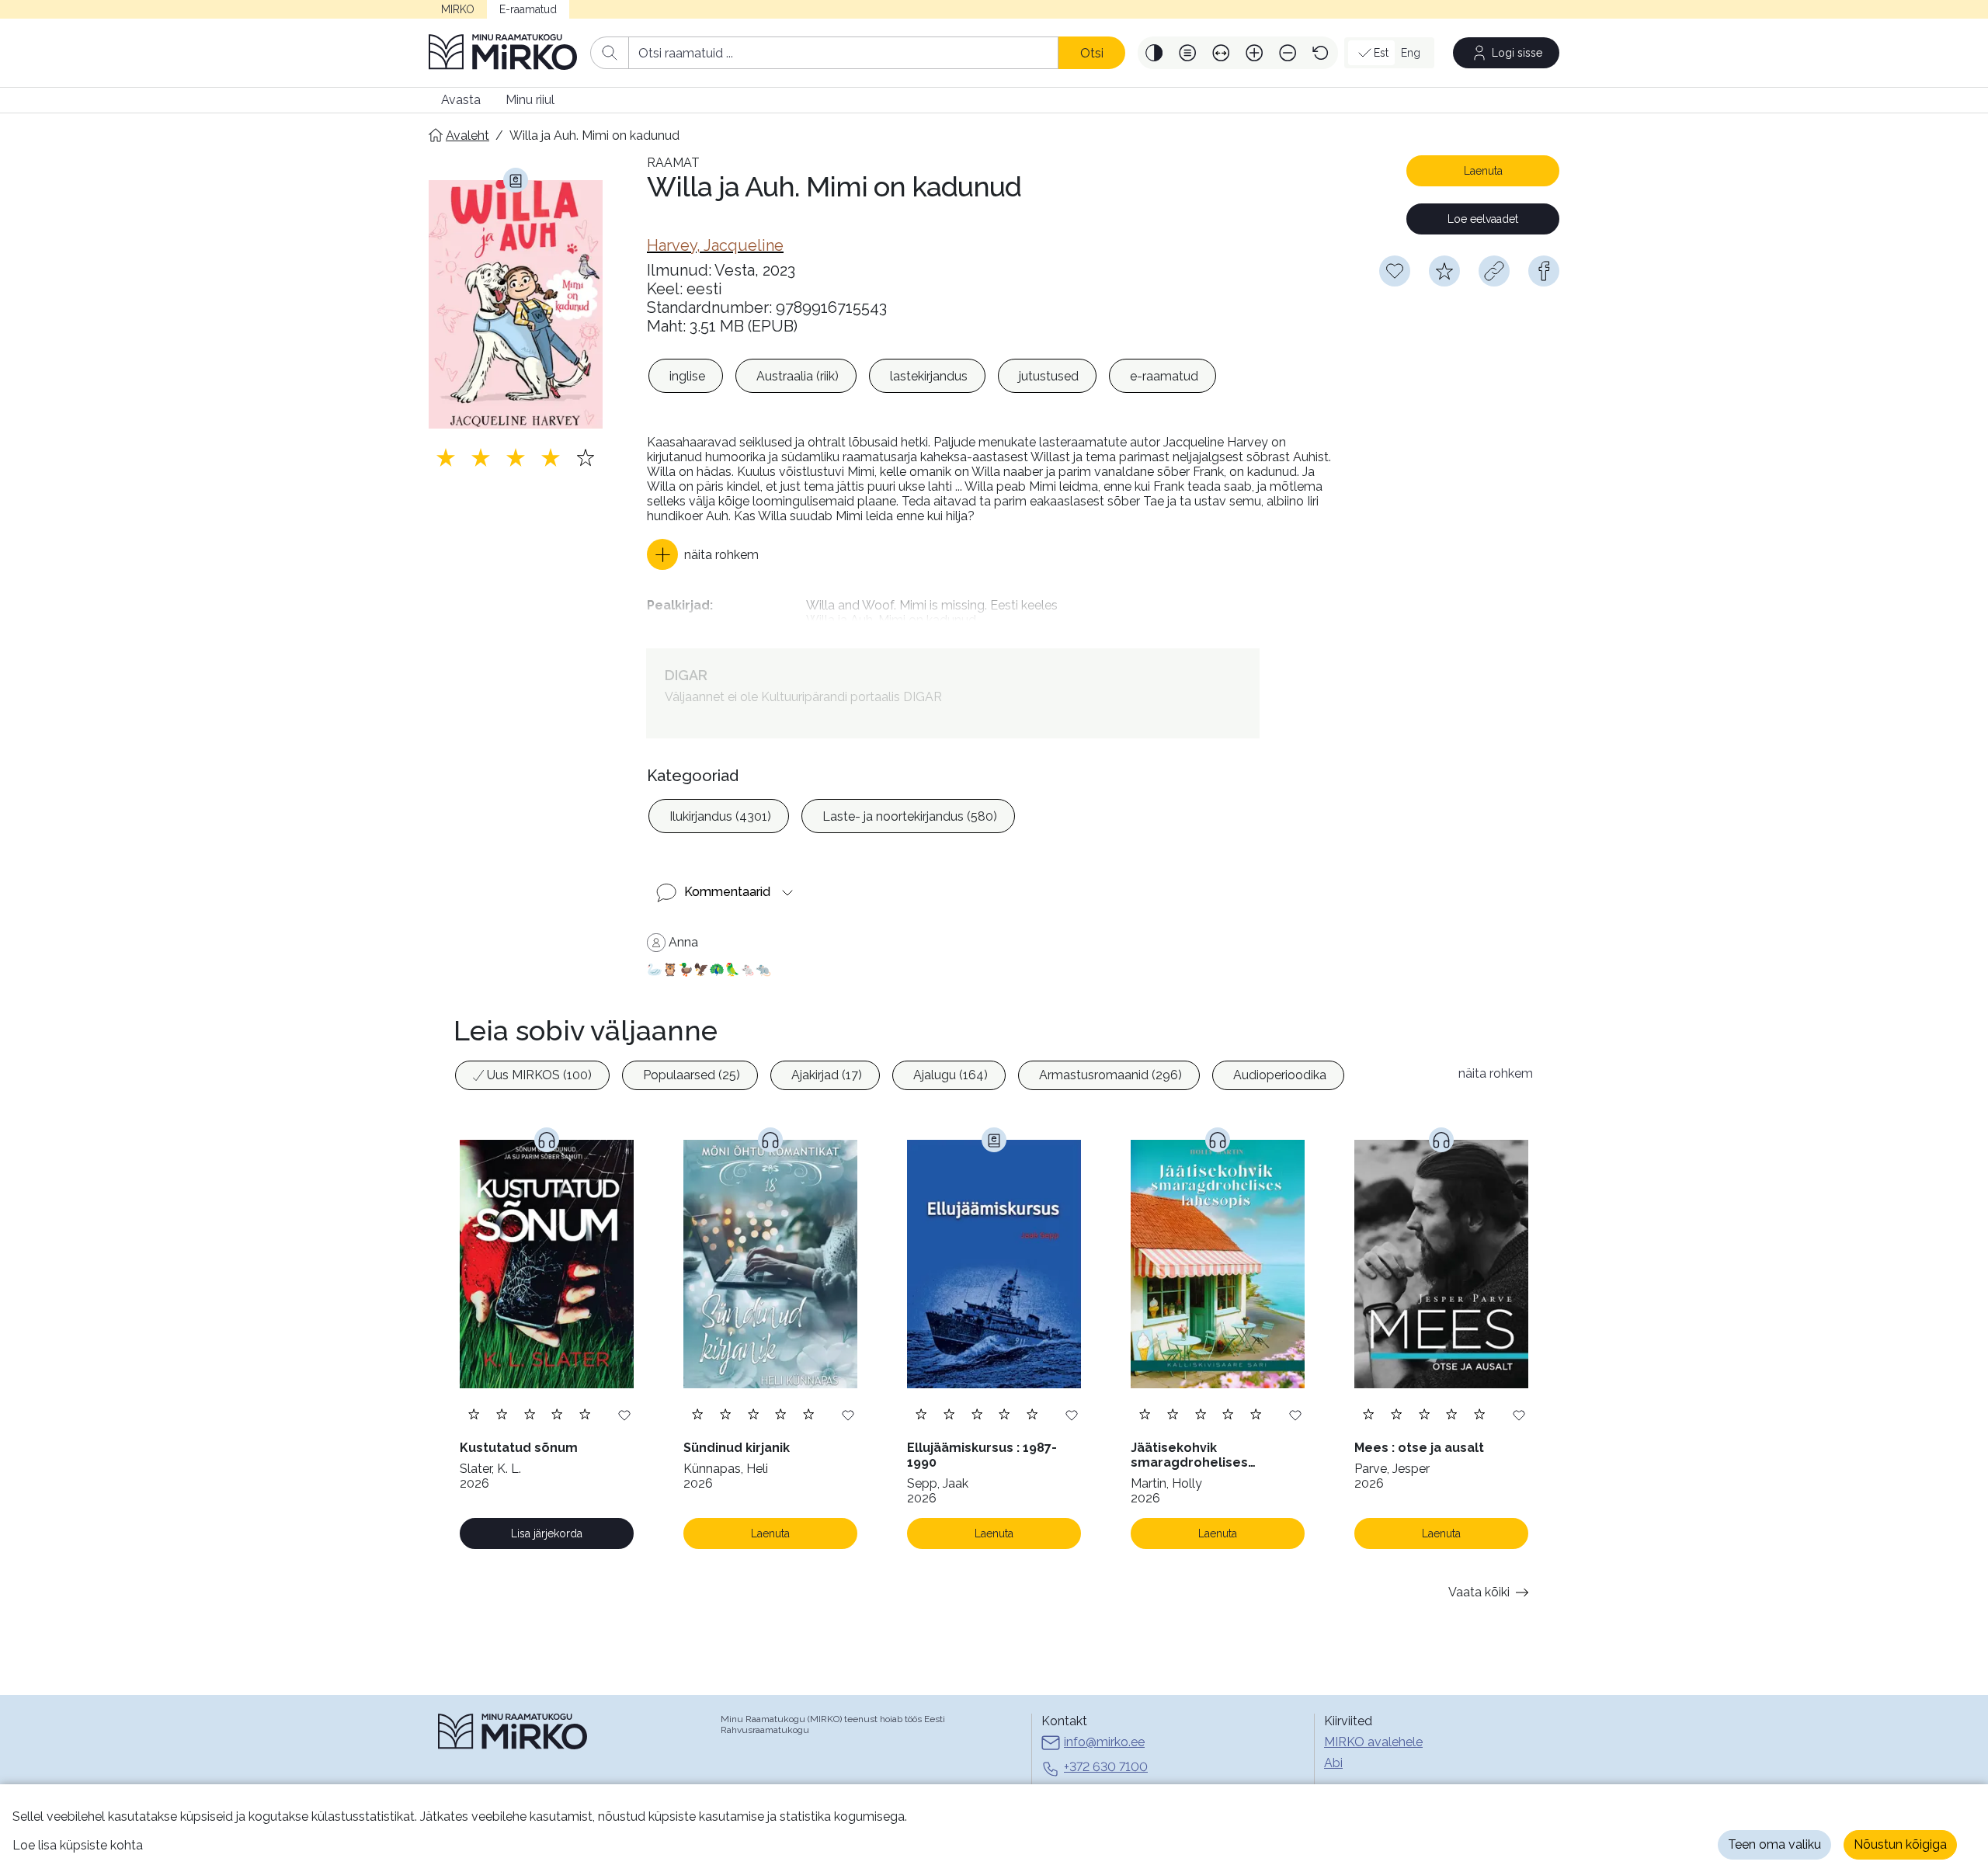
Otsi (1092, 53)
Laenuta (1483, 171)
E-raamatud (528, 9)
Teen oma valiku (1774, 1844)
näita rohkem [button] (1496, 1073)
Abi (1333, 1763)
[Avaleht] (503, 53)
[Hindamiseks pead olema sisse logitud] (1444, 271)
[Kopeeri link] (1494, 271)
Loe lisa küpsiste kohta (78, 1845)
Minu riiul (530, 100)
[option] (686, 376)
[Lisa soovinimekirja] (624, 1414)
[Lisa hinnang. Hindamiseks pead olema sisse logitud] (516, 457)
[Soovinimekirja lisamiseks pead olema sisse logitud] (1395, 271)
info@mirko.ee (1104, 1742)
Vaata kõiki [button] (1479, 1592)
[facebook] (1544, 271)
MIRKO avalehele (1373, 1742)
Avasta (461, 100)
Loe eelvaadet (1483, 219)
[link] (715, 245)
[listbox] (932, 376)
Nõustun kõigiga (1900, 1844)
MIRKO (458, 9)
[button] (1154, 53)
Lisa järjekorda (547, 1533)
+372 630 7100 (1106, 1767)
